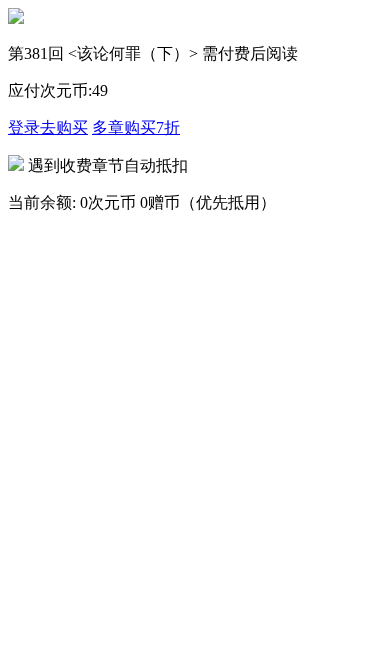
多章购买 (136, 127)
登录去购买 (48, 127)
